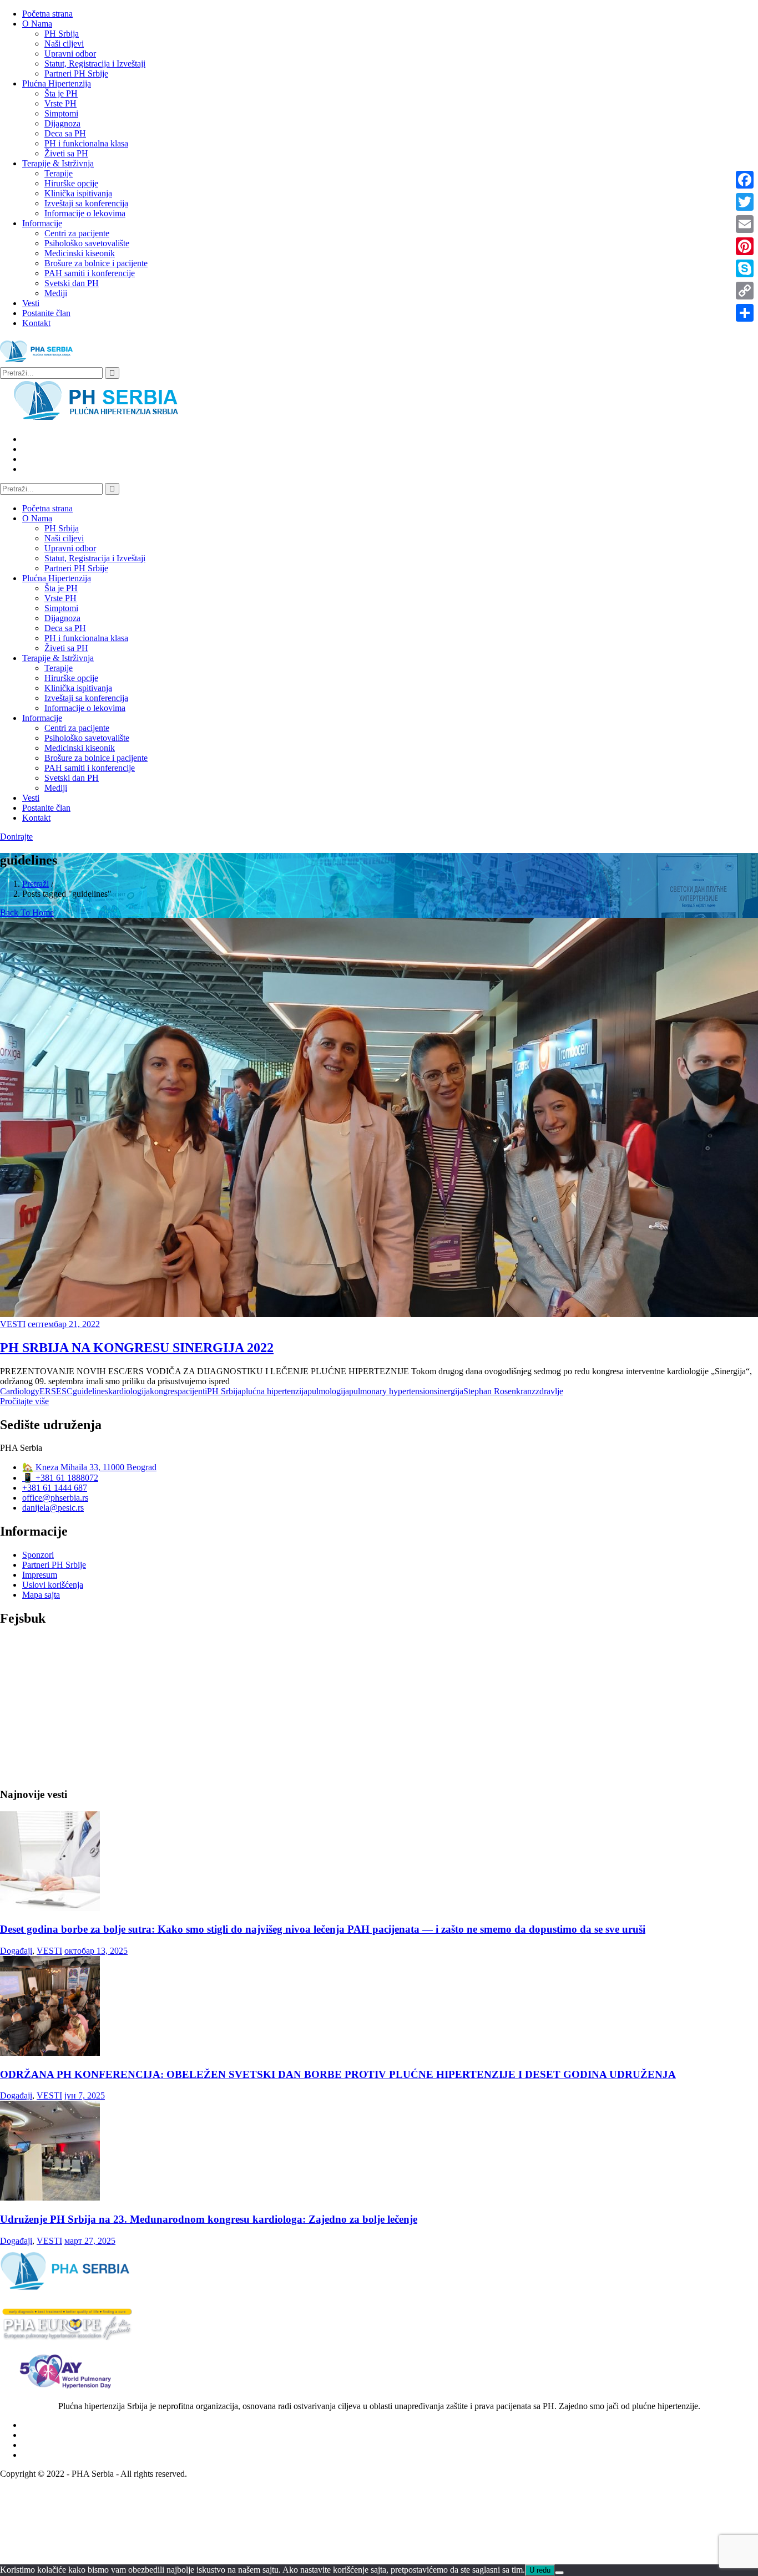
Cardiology (20, 1391)
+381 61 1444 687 (55, 1488)
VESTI (13, 1324)
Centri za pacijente (77, 233)
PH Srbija (62, 34)
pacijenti (192, 1391)
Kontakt (36, 323)
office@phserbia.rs (55, 1498)
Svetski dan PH (72, 283)
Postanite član (46, 313)
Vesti (31, 303)
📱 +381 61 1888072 (60, 1478)
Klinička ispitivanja (78, 193)
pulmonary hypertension (391, 1391)
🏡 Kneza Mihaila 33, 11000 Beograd (89, 1467)
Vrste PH (60, 103)
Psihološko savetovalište (87, 243)
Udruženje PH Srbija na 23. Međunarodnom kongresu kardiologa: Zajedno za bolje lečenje (209, 2219)
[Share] (745, 313)
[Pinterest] (745, 246)
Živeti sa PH (66, 153)
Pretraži (36, 884)
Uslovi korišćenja (53, 1585)
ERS (48, 1391)
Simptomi (61, 113)
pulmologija (328, 1391)
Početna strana (47, 14)
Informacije (42, 223)
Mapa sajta (41, 1595)
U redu (540, 2570)
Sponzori (38, 1555)
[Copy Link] (745, 291)
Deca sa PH (65, 133)
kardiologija (129, 1391)
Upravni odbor (70, 54)
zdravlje (549, 1391)
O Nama (37, 24)
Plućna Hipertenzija (57, 83)
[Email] (745, 224)
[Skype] (745, 268)
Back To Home (27, 913)
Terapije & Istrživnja (58, 163)
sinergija (449, 1391)
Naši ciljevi (64, 44)
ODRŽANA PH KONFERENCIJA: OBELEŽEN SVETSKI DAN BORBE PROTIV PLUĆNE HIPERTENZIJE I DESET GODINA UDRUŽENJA (338, 2074)
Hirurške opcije (71, 183)
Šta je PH (61, 93)
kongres (164, 1391)
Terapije (59, 173)
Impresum (40, 1575)
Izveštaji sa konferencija (86, 203)
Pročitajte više (24, 1401)
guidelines (90, 1391)
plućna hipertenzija (274, 1391)
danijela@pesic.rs (53, 1508)
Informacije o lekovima (85, 213)
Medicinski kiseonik (80, 253)
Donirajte (16, 837)
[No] (559, 2573)
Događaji (16, 1951)
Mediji (56, 293)
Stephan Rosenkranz (499, 1391)
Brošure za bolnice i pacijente (96, 263)
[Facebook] (745, 180)
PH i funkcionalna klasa (86, 143)
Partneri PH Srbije (76, 73)
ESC (64, 1391)
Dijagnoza (62, 123)
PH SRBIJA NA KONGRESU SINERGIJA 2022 (137, 1348)
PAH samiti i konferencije (90, 273)
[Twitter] (745, 202)
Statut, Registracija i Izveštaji (95, 63)
